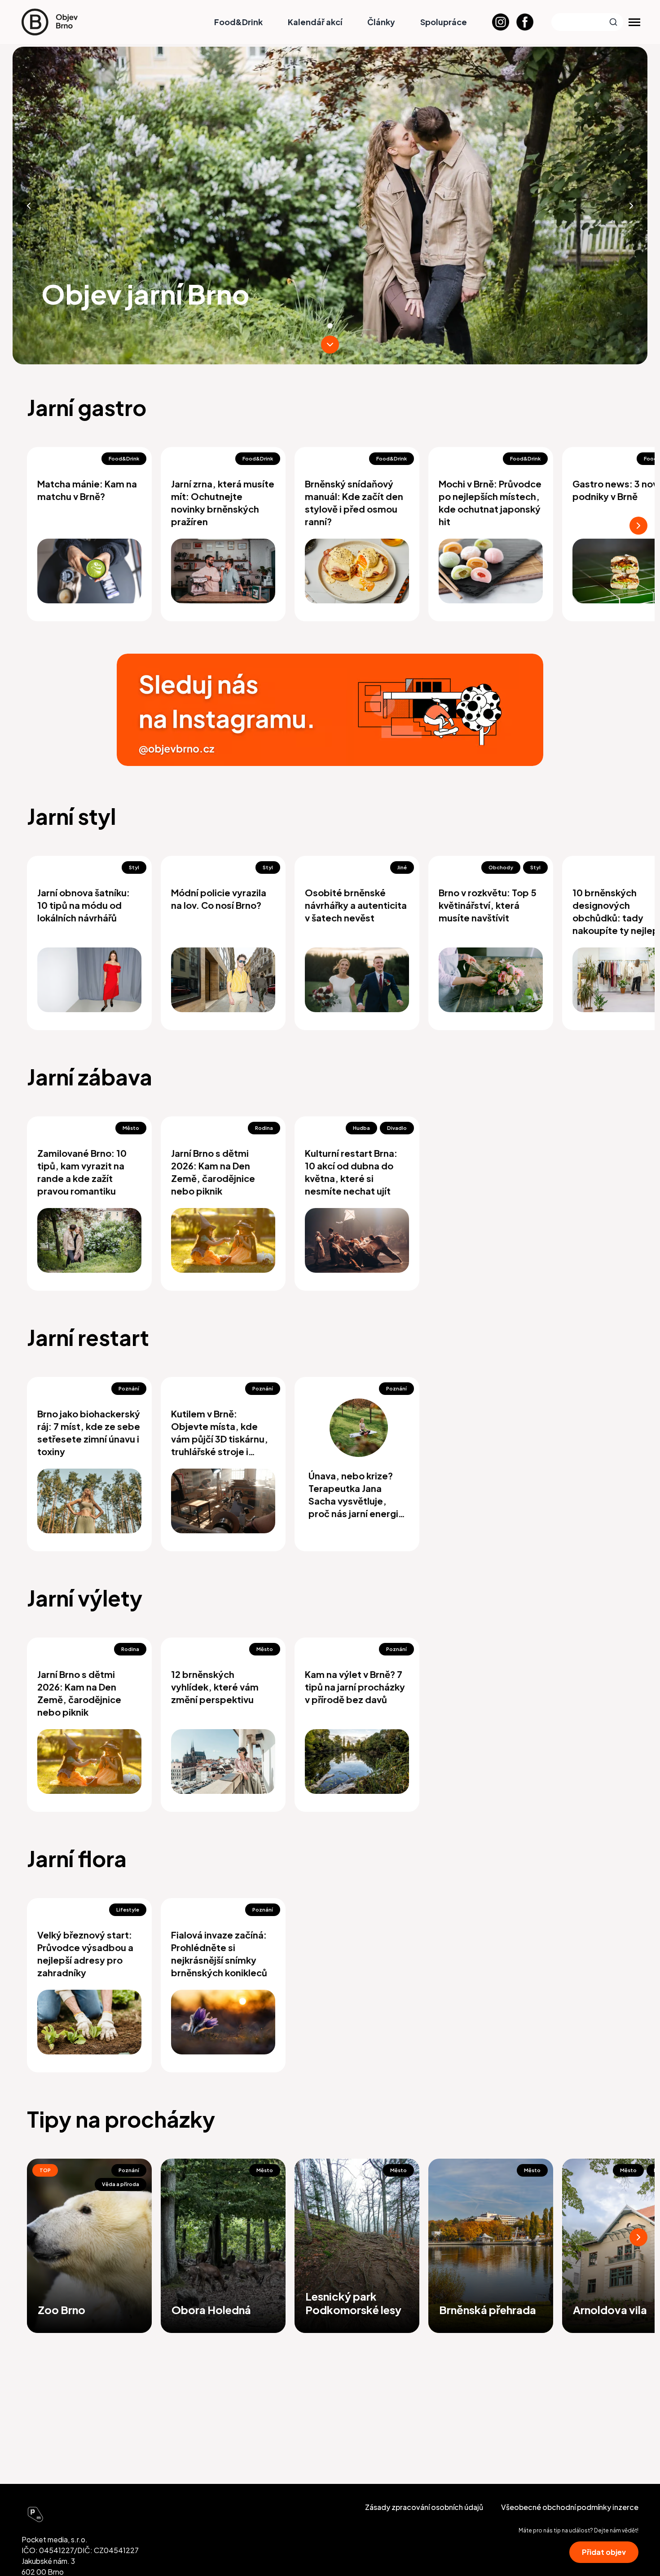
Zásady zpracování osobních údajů (424, 2507)
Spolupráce (444, 22)
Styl (134, 867)
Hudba (361, 1128)
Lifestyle (128, 1910)
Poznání (129, 1388)
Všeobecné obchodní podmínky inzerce (570, 2507)
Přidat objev (604, 2552)
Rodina (264, 1128)
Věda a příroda (121, 2184)
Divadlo (397, 1128)
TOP (45, 2170)
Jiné (402, 867)
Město (131, 1128)
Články (381, 22)
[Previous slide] (29, 206)
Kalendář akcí (315, 22)
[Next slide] (631, 206)
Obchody (501, 867)
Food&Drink (238, 22)
